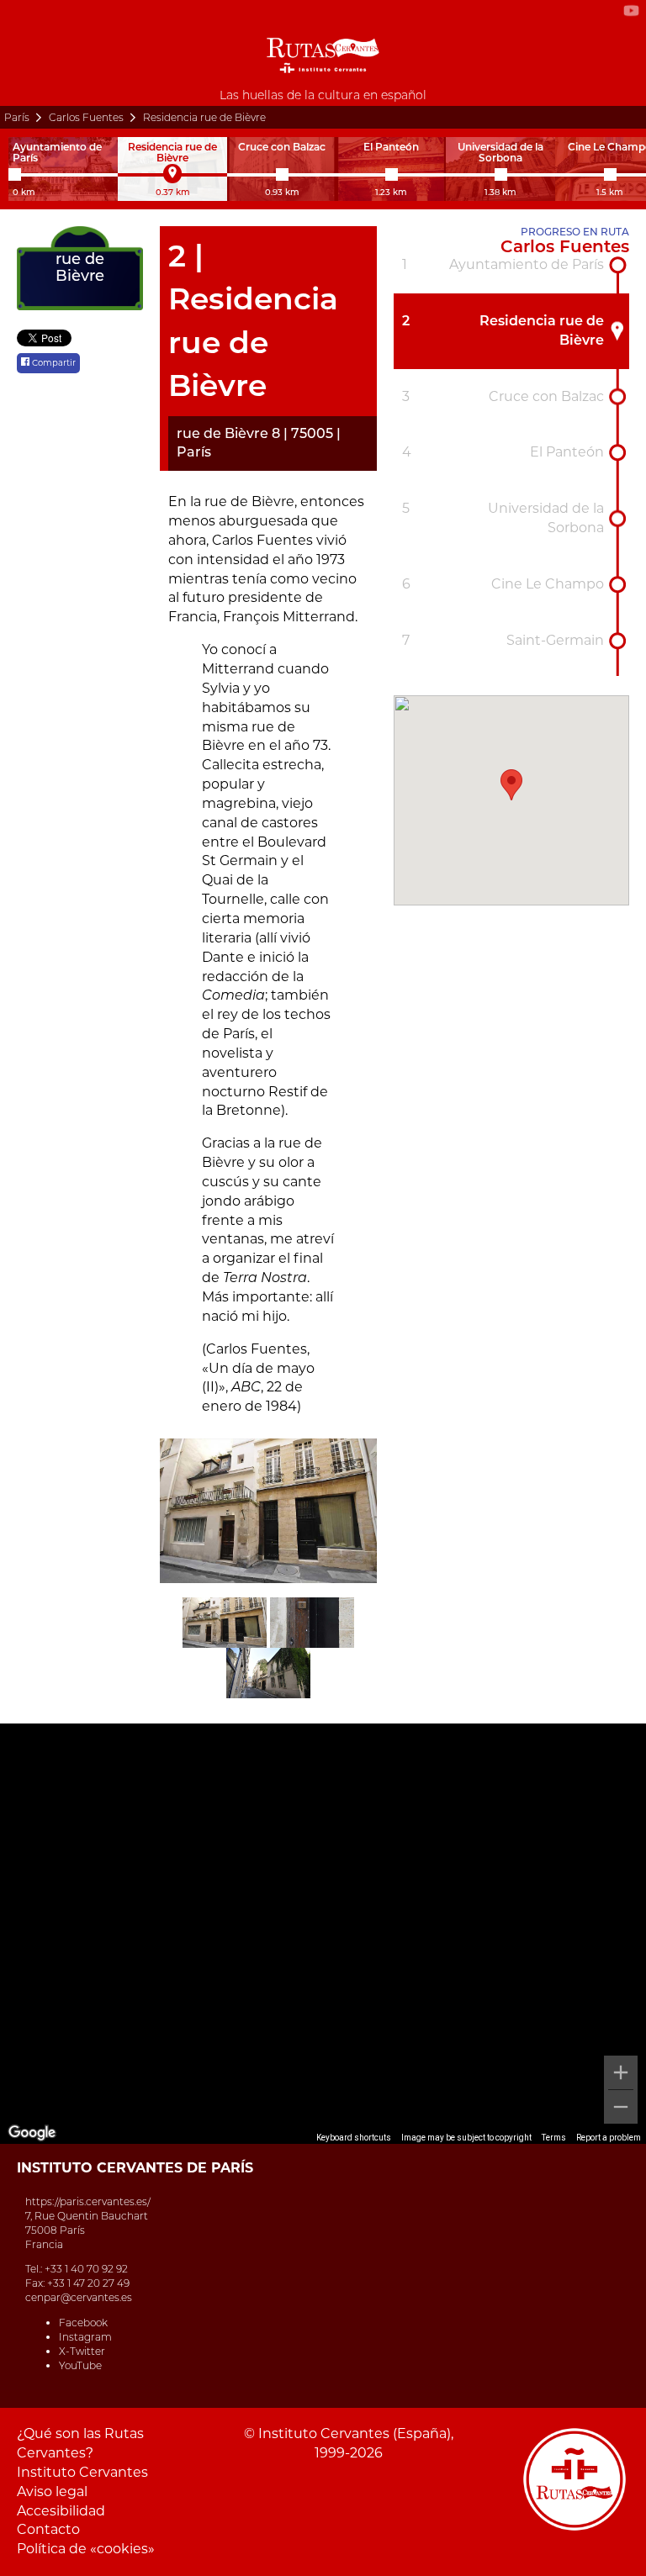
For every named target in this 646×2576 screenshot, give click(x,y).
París (17, 117)
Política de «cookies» (86, 2549)
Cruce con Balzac (546, 396)
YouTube (80, 2365)
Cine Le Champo (548, 584)
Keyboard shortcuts (354, 2138)
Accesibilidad (61, 2511)
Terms (554, 2138)
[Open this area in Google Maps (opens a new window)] (32, 2133)
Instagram (85, 2337)
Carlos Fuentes (86, 117)
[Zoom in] (621, 2072)
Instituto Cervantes (82, 2472)
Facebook (83, 2323)
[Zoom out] (621, 2107)
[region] (323, 1934)
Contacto (48, 2529)
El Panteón (567, 452)
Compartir (53, 363)
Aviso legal (52, 2492)
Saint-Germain (555, 640)
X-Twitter (82, 2351)
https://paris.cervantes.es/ (88, 2201)
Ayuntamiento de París (527, 264)
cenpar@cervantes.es (79, 2297)
